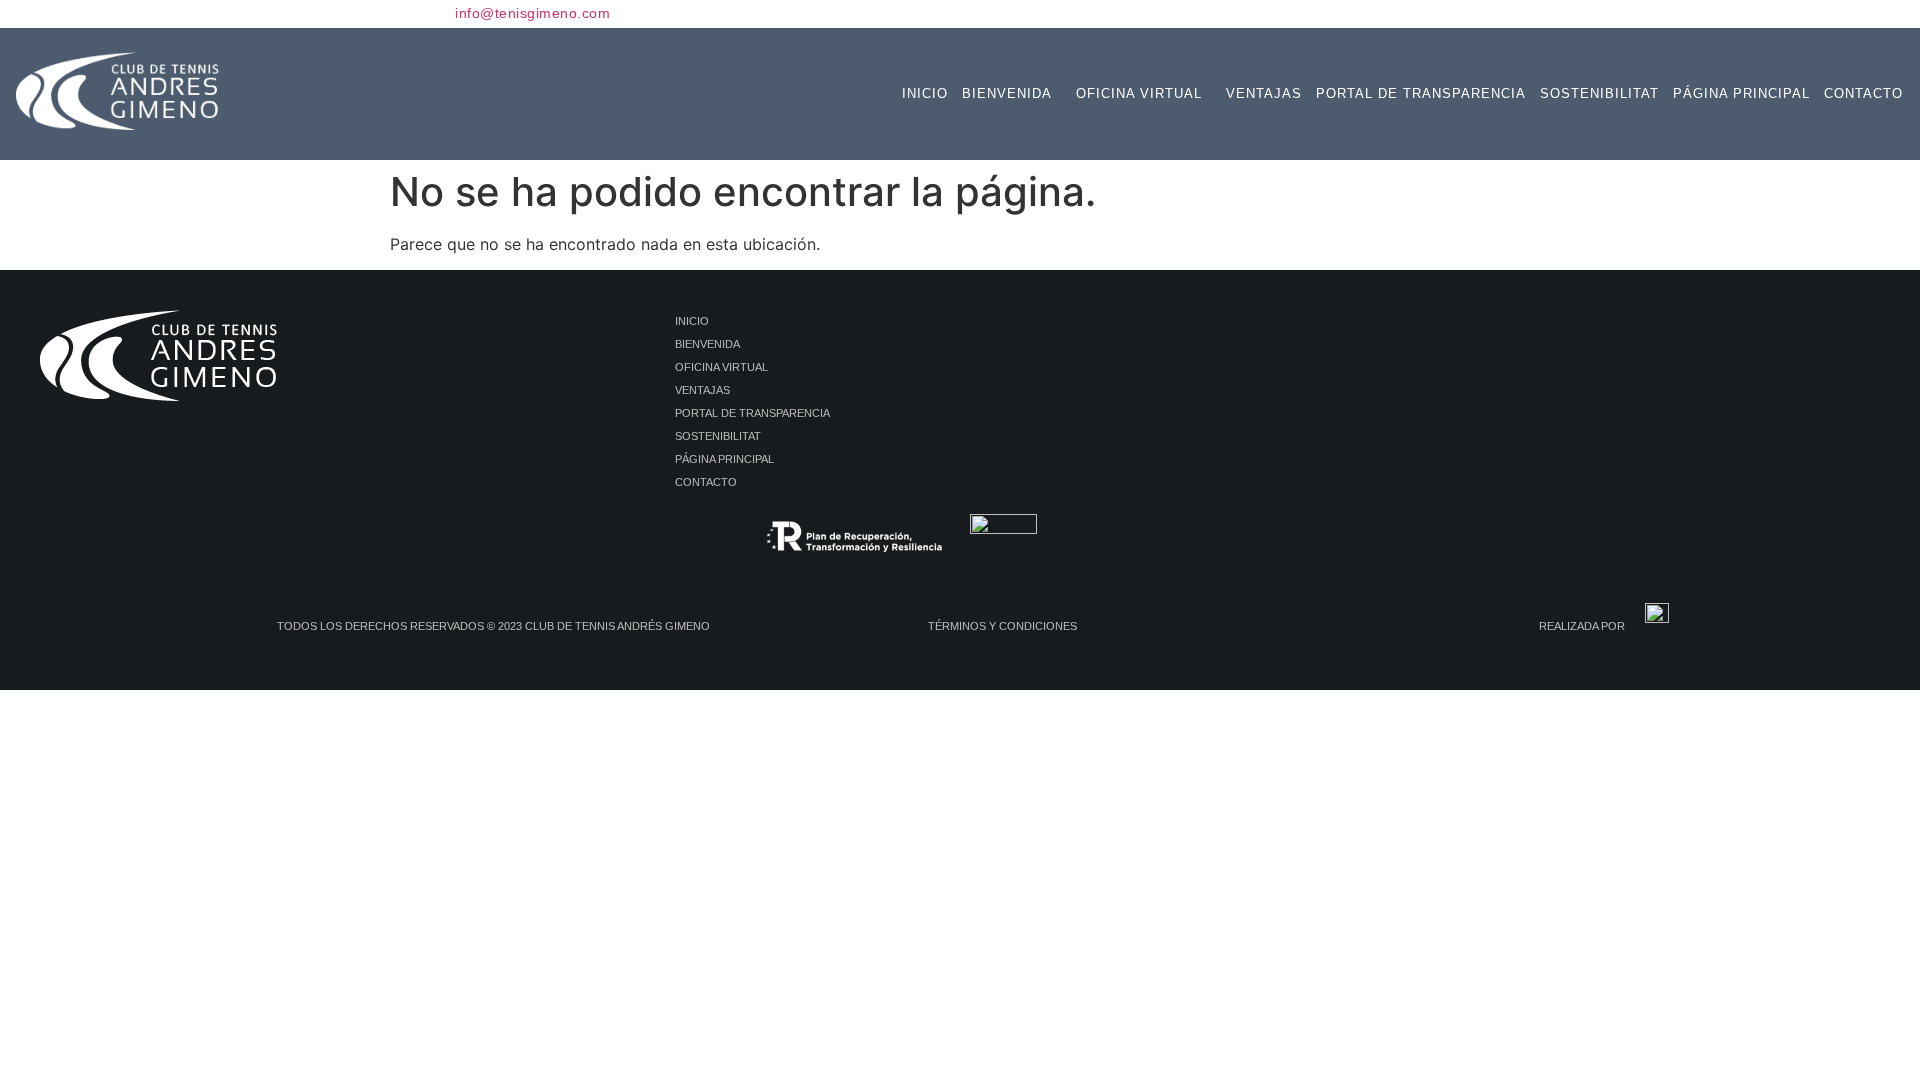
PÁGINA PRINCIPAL (1741, 93)
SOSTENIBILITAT (1599, 93)
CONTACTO (1863, 93)
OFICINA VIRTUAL (1139, 93)
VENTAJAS (1264, 93)
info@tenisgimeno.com (532, 13)
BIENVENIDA (1007, 93)
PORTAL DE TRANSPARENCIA (1421, 93)
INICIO (925, 93)
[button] (1012, 93)
